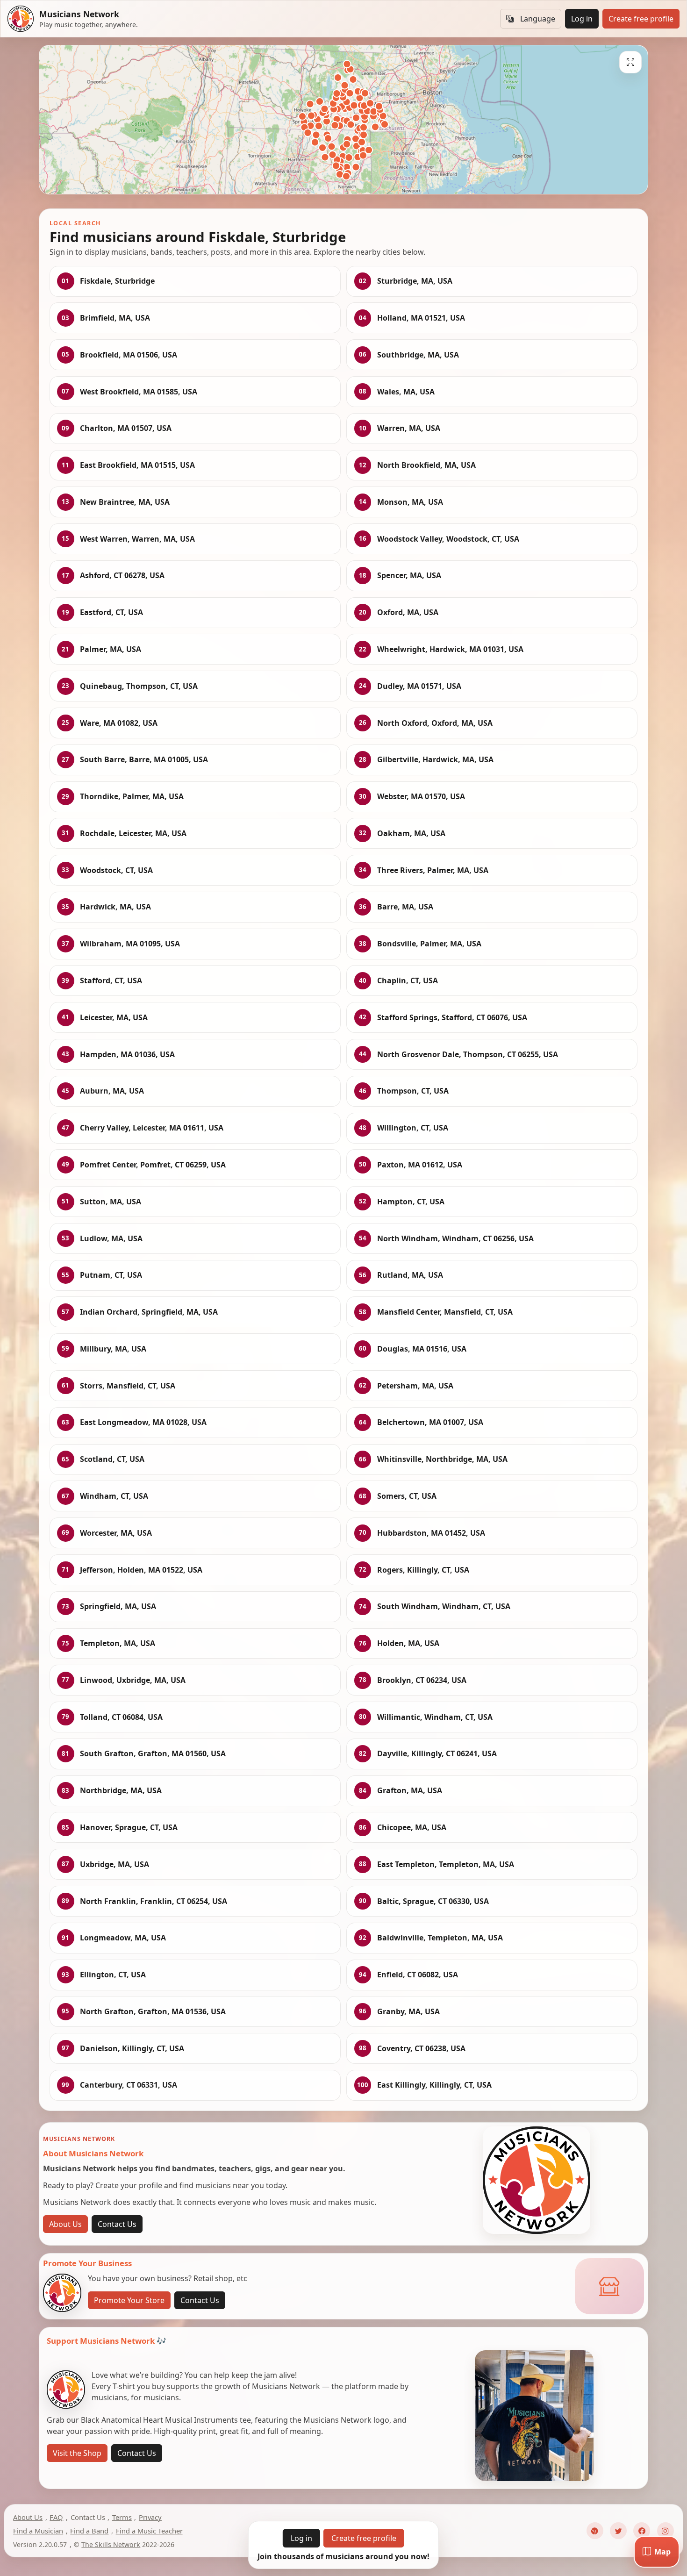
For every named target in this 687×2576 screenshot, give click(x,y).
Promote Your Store (129, 2300)
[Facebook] (642, 2531)
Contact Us (117, 2224)
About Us (65, 2224)
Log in (582, 19)
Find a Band (89, 2531)
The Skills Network (111, 2544)
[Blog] (595, 2531)
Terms (122, 2517)
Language (538, 19)
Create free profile (641, 19)
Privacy (150, 2517)
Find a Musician (38, 2531)
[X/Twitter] (618, 2531)
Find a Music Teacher (149, 2531)
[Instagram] (666, 2531)
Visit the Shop (77, 2453)
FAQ (56, 2517)
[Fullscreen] (630, 62)
